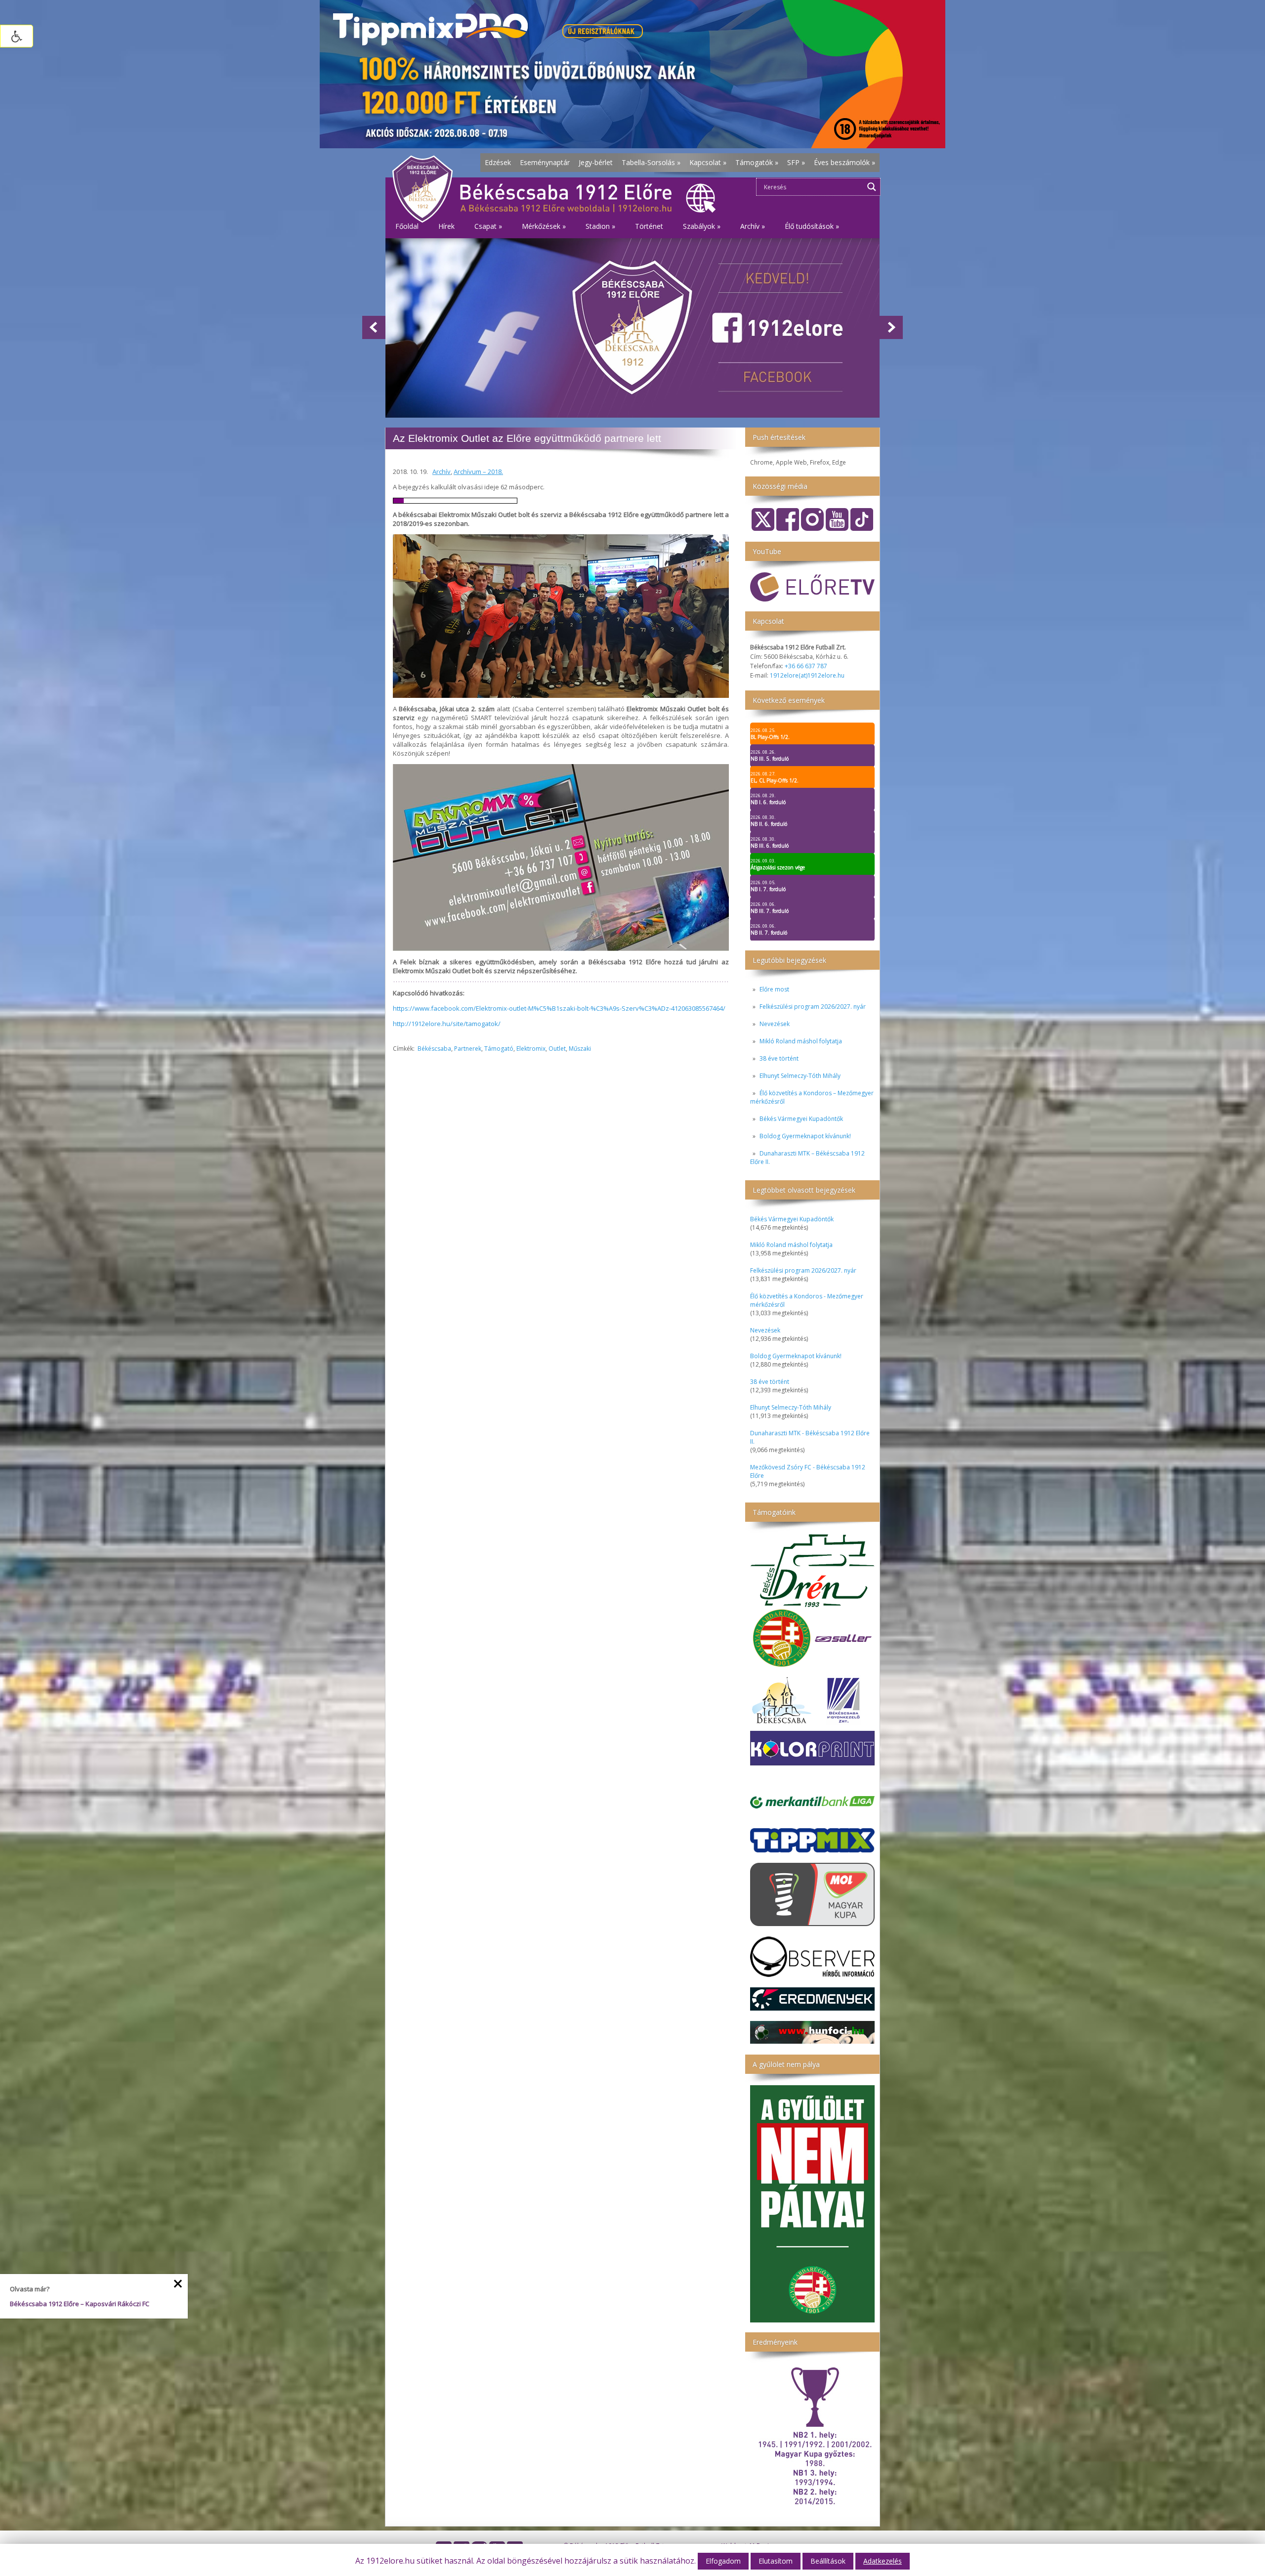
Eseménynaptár (545, 162)
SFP (796, 162)
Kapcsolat (708, 162)
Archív (442, 472)
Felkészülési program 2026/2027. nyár (813, 1007)
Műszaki (580, 1049)
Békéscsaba (434, 1049)
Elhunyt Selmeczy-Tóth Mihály (800, 1076)
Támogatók (757, 162)
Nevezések (775, 1024)
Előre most (774, 989)
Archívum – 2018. (478, 472)
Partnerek (468, 1049)
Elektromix (531, 1049)
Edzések (498, 162)
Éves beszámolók (844, 162)
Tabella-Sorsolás (651, 162)
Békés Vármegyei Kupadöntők (801, 1119)
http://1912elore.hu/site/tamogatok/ (447, 1024)
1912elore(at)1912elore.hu (807, 675)
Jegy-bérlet (596, 162)
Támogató (499, 1049)
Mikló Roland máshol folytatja (801, 1041)
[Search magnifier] (872, 187)
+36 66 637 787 (806, 666)
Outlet (557, 1049)
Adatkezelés (883, 2561)
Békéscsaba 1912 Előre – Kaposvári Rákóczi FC (80, 2304)
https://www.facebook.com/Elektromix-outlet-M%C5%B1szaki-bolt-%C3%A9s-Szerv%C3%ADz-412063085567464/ (559, 1008)
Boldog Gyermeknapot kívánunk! (805, 1136)
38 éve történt (779, 1058)
